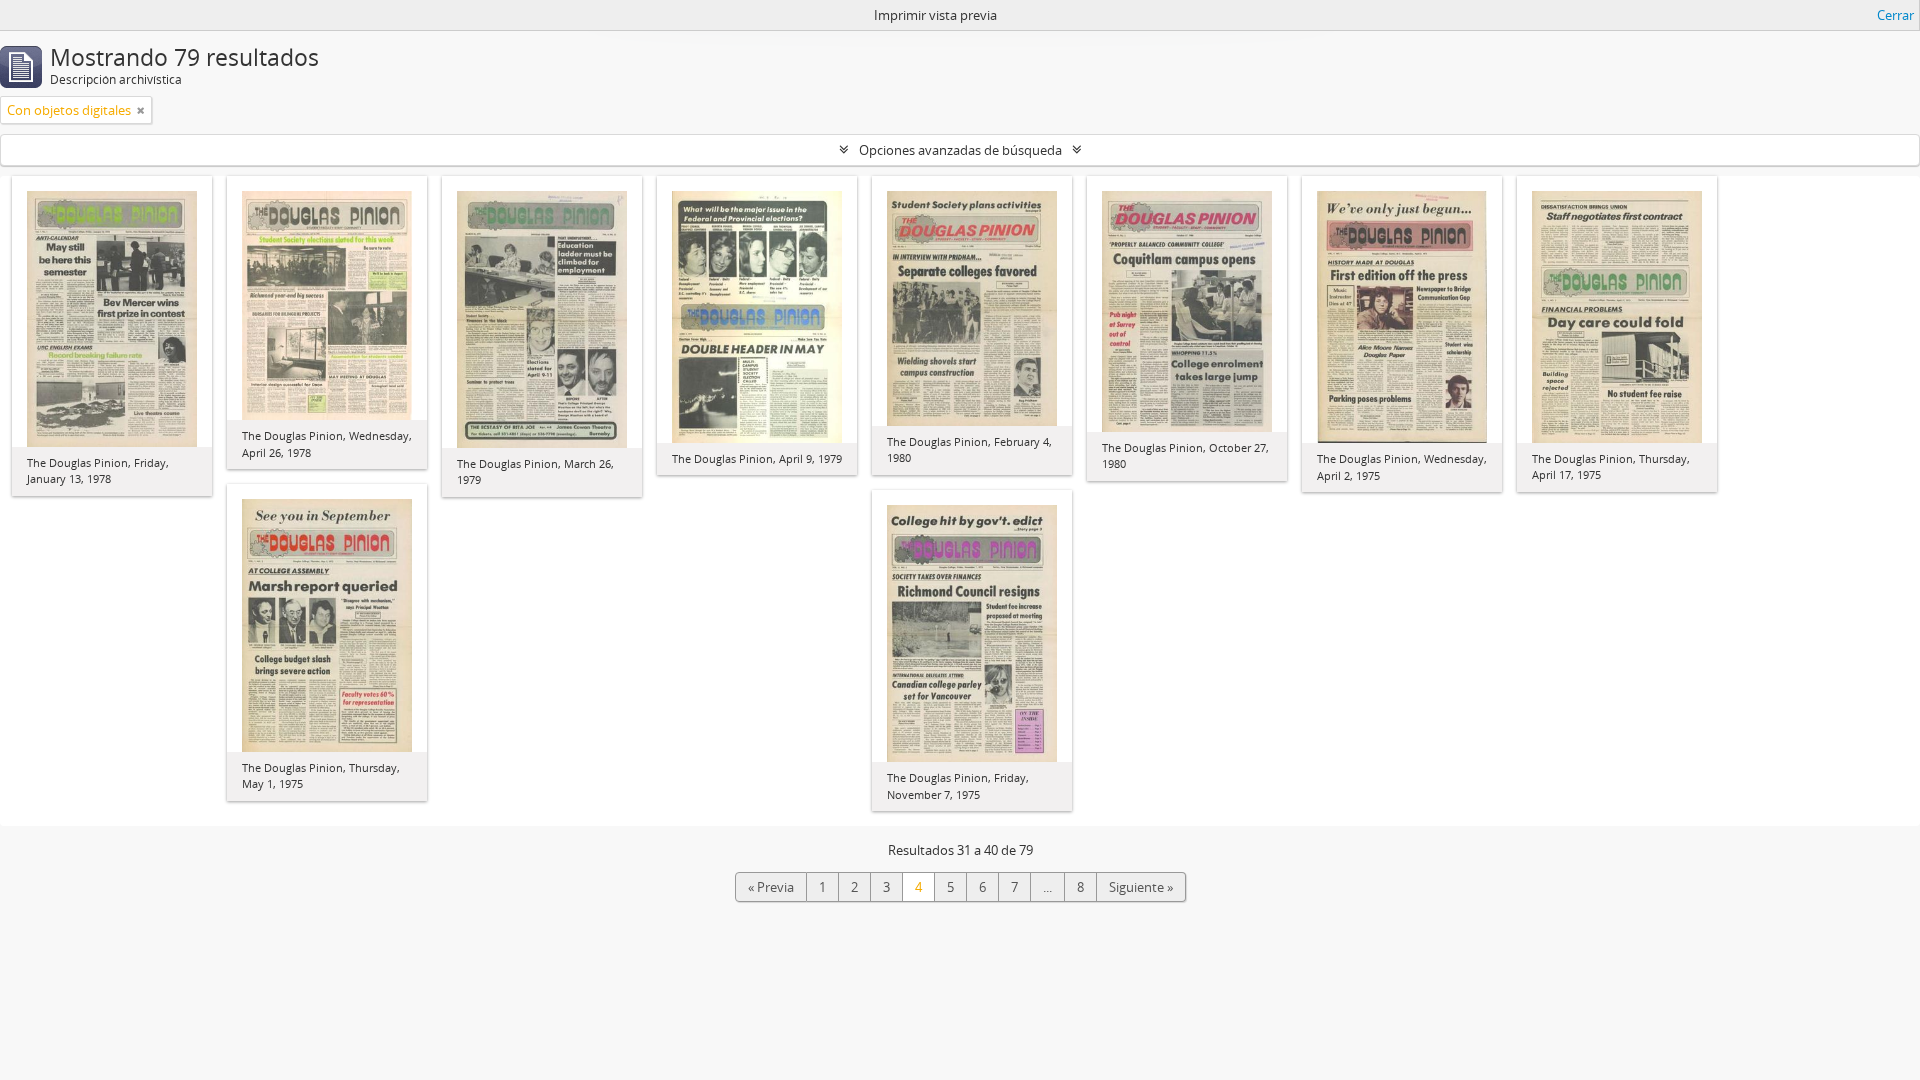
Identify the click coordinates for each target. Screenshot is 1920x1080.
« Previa (771, 887)
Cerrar (1895, 15)
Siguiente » (1141, 887)
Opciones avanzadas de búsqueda (960, 150)
